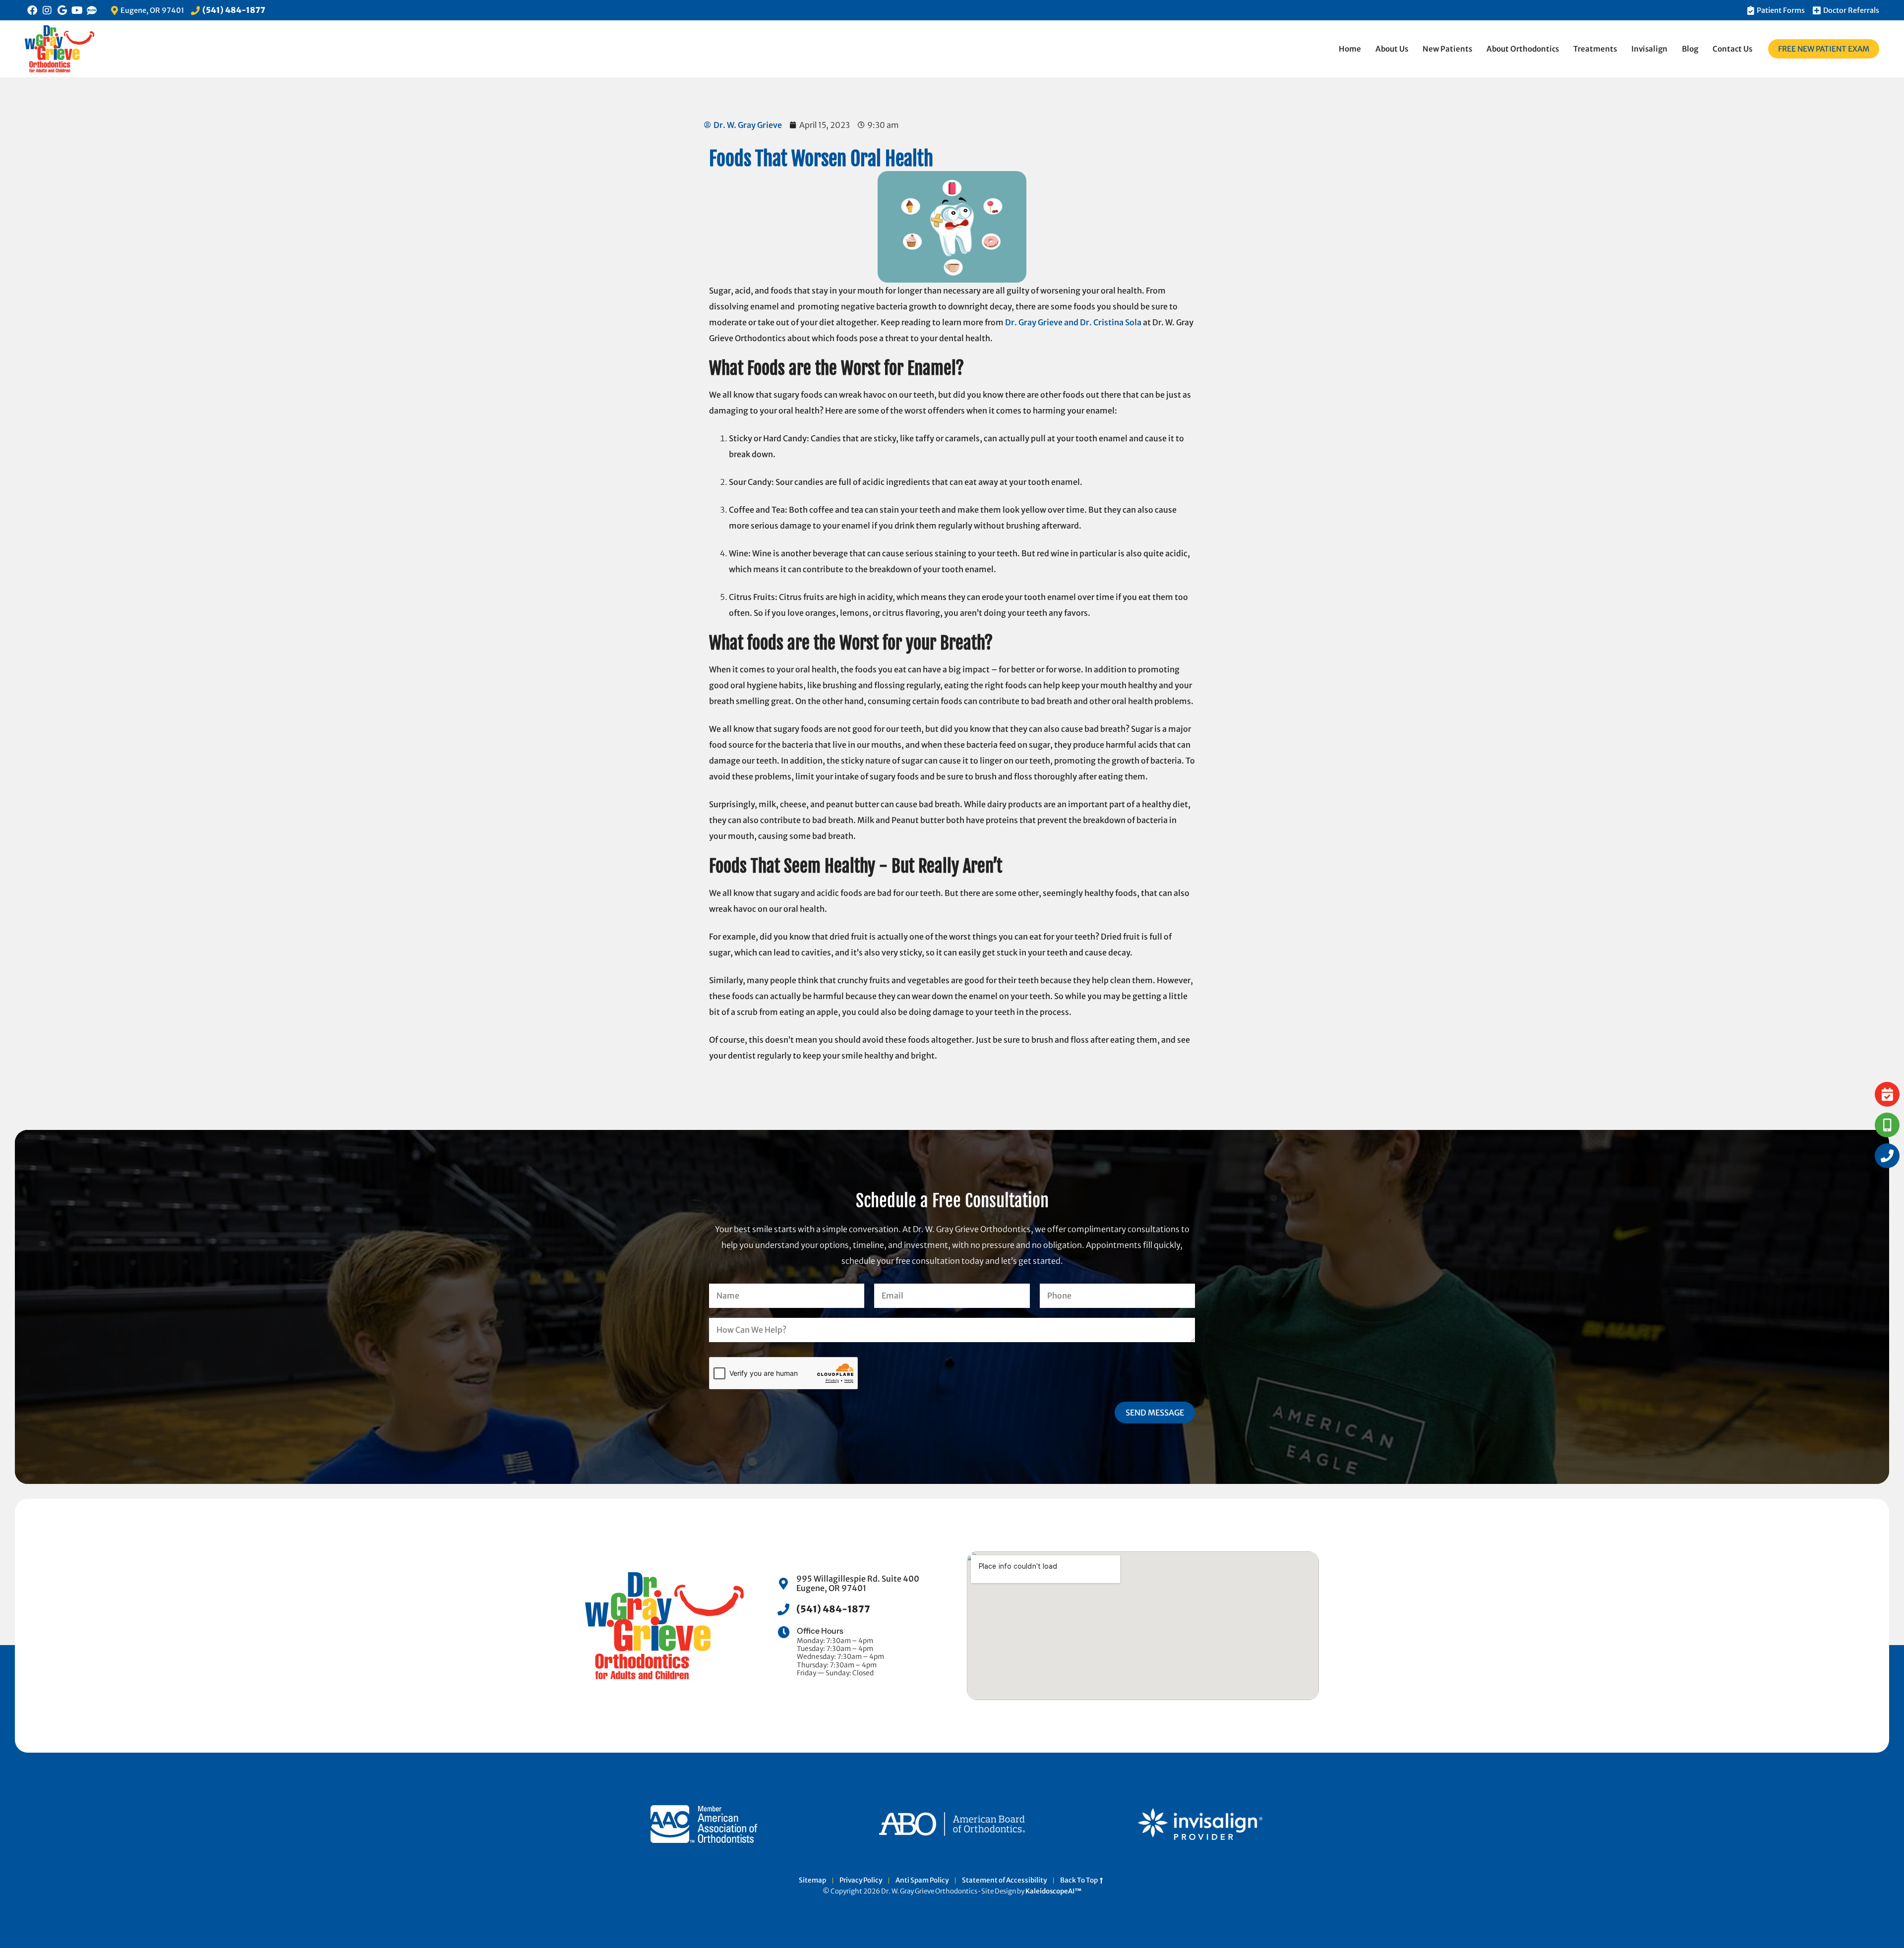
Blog (1690, 49)
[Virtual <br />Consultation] (1887, 1125)
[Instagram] (47, 10)
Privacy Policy (861, 1881)
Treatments (1595, 49)
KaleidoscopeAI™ (1053, 1891)
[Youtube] (77, 10)
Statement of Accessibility (1004, 1881)
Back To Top (1080, 1881)
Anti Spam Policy (922, 1881)
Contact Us (1732, 49)
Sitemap (812, 1881)
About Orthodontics (1523, 49)
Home (1350, 49)
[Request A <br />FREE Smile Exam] (1887, 1094)
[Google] (62, 10)
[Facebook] (32, 10)
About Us (1392, 49)
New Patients (1447, 49)
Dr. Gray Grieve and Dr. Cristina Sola (1073, 322)
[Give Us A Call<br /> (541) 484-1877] (1887, 1156)
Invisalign (1649, 49)
